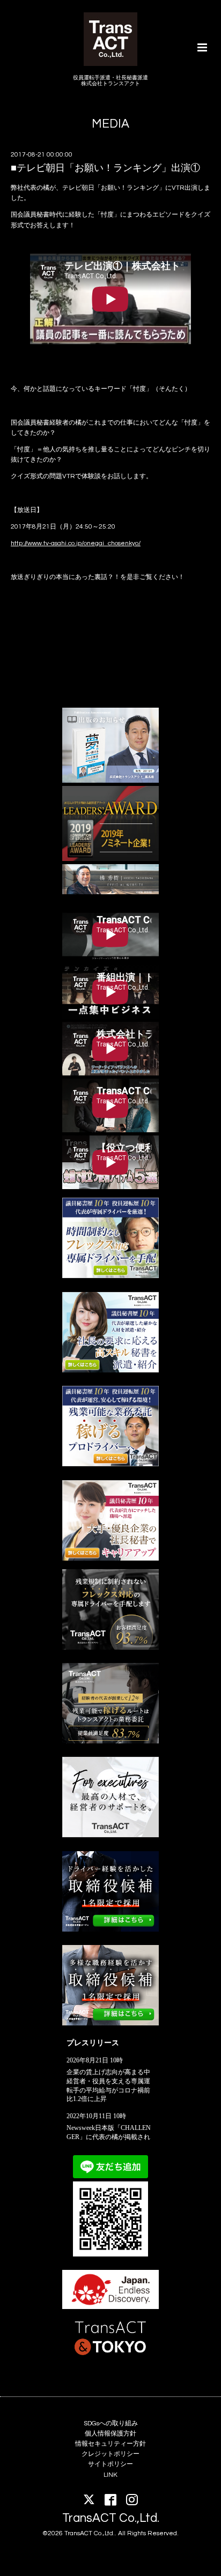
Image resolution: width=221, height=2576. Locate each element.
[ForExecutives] (110, 1835)
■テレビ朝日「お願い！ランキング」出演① (105, 168)
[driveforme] (110, 1276)
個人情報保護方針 (110, 2434)
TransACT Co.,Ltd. (111, 2518)
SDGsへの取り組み (111, 2423)
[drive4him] (110, 1648)
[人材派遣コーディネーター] (110, 2024)
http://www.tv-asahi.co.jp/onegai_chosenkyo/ (76, 543)
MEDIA (110, 124)
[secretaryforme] (110, 1371)
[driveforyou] (110, 1464)
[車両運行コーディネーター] (110, 1930)
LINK (110, 2475)
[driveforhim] (110, 1742)
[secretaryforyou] (110, 1559)
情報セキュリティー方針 (110, 2444)
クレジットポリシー (110, 2454)
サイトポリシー (110, 2464)
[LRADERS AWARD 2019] (110, 859)
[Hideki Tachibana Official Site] (110, 892)
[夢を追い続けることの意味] (110, 781)
